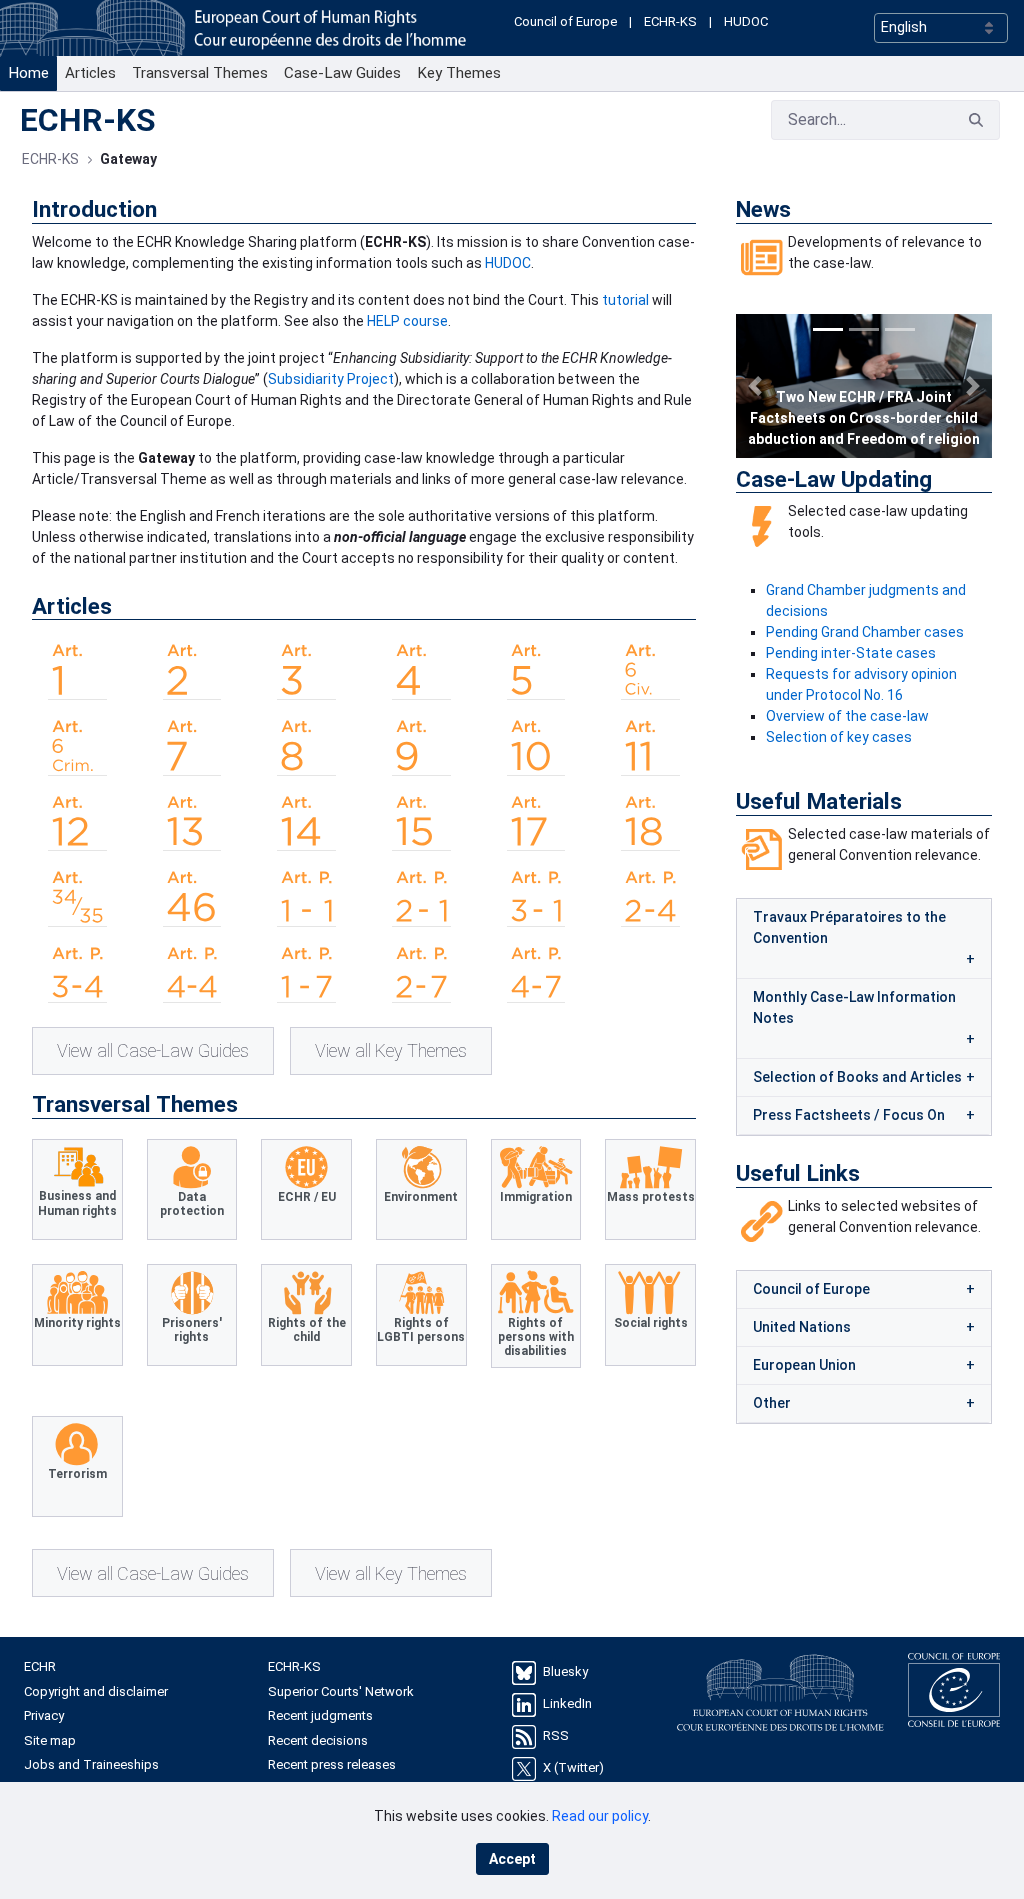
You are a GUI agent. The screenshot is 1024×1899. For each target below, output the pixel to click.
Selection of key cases (839, 737)
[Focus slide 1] (828, 329)
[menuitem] (28, 73)
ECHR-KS (670, 21)
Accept (512, 1859)
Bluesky (565, 1672)
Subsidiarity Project (331, 379)
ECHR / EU (307, 1197)
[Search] (976, 119)
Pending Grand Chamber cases (865, 632)
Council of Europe (565, 21)
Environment (421, 1197)
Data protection (192, 1204)
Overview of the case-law (847, 716)
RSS (556, 1736)
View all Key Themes (391, 1050)
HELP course (407, 321)
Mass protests (651, 1197)
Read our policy (600, 1816)
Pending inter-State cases (851, 653)
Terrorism (77, 1474)
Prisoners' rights (192, 1330)
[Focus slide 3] (900, 329)
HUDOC (746, 21)
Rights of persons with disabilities (536, 1337)
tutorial (625, 300)
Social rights (651, 1323)
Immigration (536, 1197)
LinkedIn (567, 1704)
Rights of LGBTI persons (421, 1330)
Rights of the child (307, 1330)
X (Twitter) (573, 1768)
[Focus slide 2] (864, 329)
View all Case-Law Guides (153, 1050)
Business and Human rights (77, 1203)
